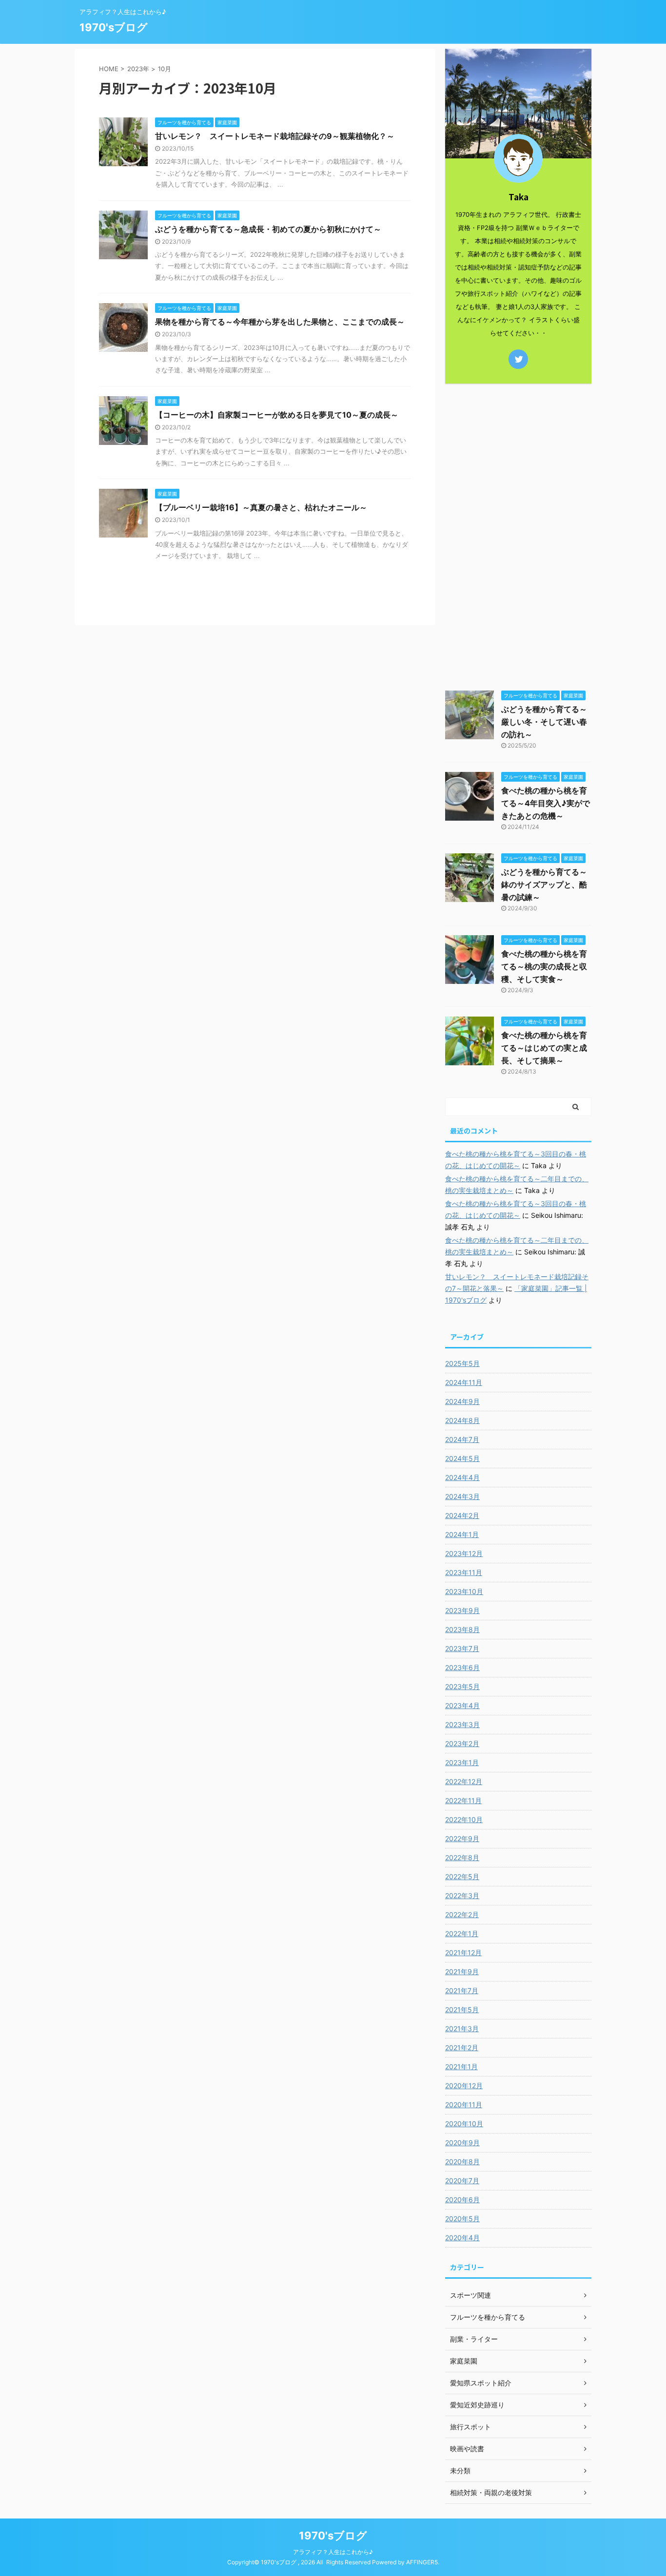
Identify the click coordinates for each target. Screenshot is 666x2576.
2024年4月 (462, 1477)
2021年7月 (462, 1990)
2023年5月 (462, 1686)
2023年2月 (462, 1743)
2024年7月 (462, 1439)
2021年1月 (461, 2067)
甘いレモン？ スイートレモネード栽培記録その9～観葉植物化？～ (275, 136)
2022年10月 (464, 1819)
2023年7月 (462, 1648)
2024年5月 (462, 1458)
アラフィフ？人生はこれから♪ (333, 2552)
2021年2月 (462, 2047)
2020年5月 (462, 2219)
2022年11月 (463, 1800)
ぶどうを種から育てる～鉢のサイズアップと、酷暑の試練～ (544, 884)
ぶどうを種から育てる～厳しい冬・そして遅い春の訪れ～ (544, 722)
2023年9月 (462, 1610)
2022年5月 (462, 1876)
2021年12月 (463, 1952)
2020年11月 (464, 2105)
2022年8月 (462, 1857)
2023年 (138, 69)
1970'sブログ (114, 27)
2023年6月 (462, 1667)
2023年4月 (462, 1705)
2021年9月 (462, 1971)
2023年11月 (464, 1572)
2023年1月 (462, 1762)
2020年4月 (462, 2238)
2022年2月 (462, 1914)
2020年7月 (462, 2181)
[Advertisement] (518, 535)
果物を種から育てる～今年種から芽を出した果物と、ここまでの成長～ (280, 322)
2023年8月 (462, 1629)
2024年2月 (462, 1515)
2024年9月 (462, 1401)
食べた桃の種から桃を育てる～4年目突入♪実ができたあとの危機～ (546, 803)
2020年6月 (462, 2200)
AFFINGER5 (422, 2562)
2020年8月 (462, 2162)
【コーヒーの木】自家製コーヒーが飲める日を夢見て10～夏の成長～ (277, 415)
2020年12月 (464, 2086)
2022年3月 (462, 1895)
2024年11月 (464, 1382)
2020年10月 (464, 2124)
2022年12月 (464, 1781)
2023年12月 (464, 1553)
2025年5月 (462, 1363)
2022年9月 (462, 1838)
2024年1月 (462, 1534)
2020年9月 (462, 2143)
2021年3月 (462, 2028)
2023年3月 (462, 1724)
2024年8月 (462, 1420)
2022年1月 (462, 1933)
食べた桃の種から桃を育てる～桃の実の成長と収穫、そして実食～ (544, 966)
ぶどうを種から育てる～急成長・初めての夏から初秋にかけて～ (268, 229)
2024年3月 (462, 1496)
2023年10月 (464, 1591)
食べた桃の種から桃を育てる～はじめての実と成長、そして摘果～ (544, 1048)
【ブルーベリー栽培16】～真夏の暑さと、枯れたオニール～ (261, 507)
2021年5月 (462, 2009)
